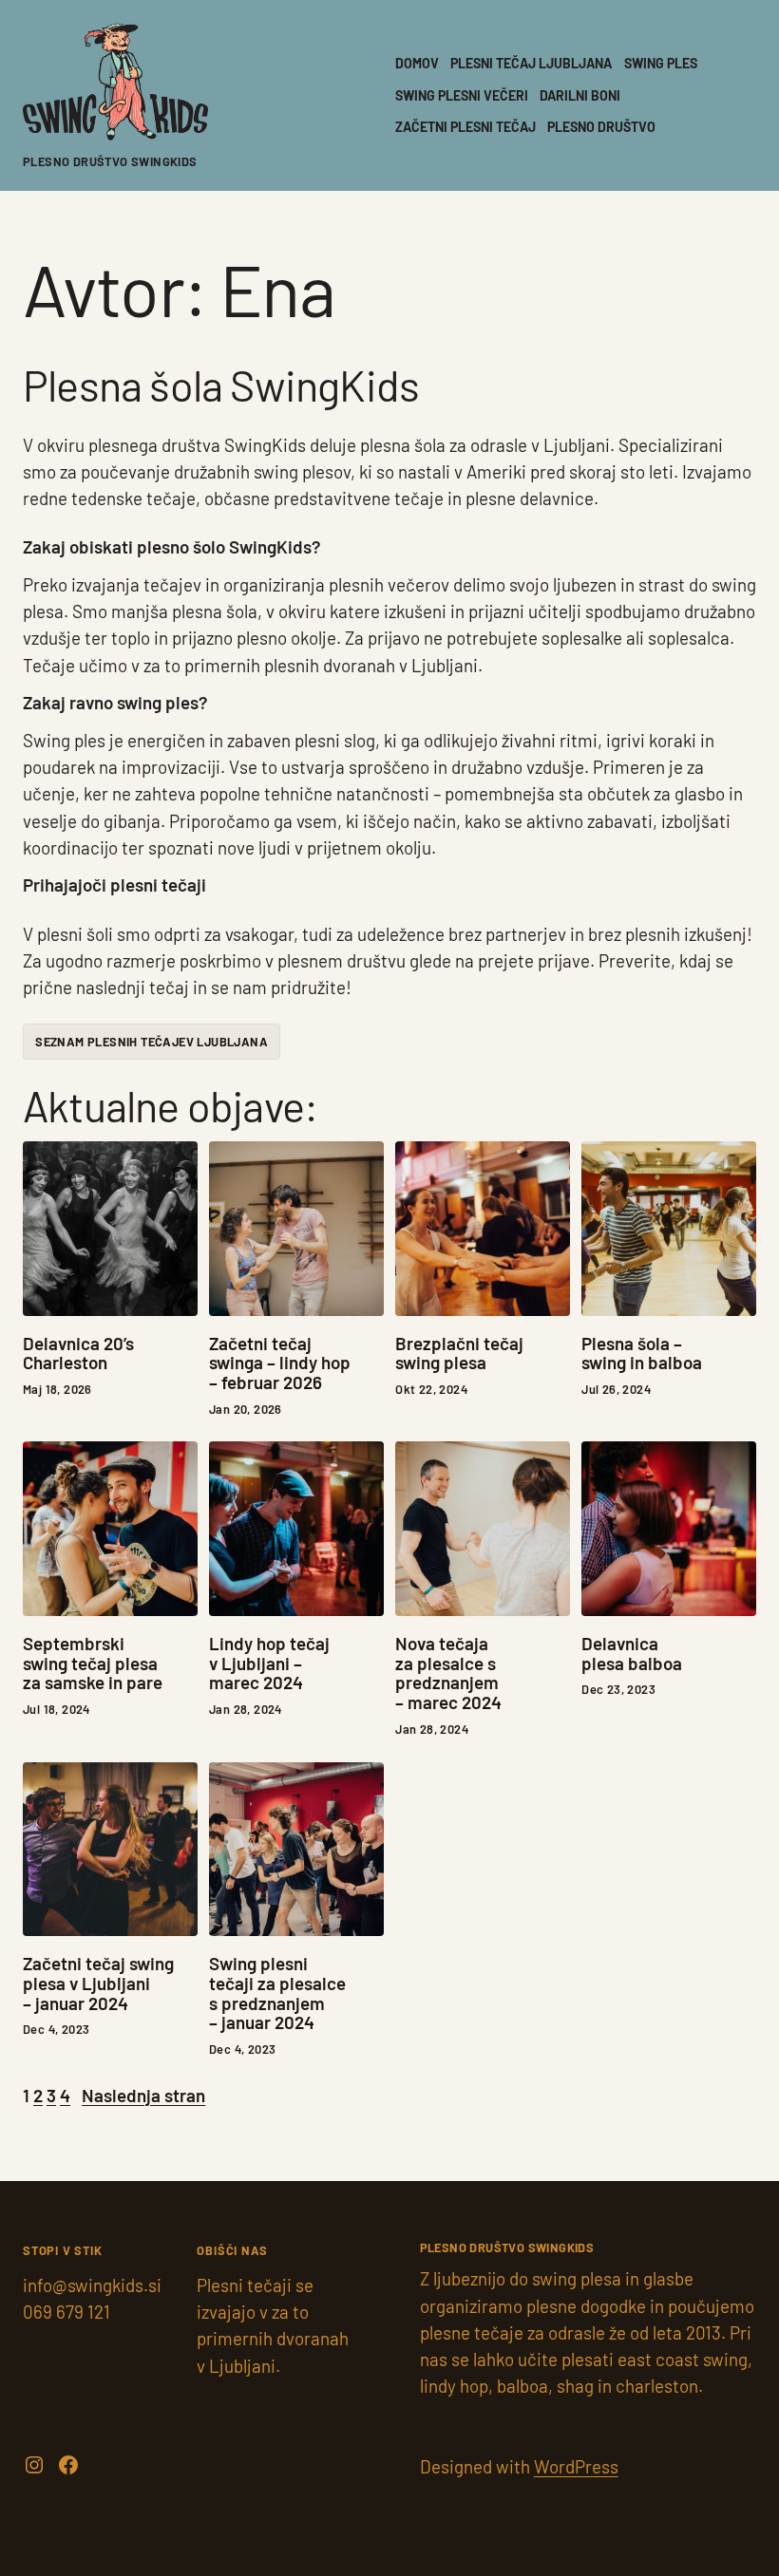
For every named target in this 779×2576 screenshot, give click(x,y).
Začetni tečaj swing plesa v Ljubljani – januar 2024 (98, 1984)
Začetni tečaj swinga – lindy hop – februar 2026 (280, 1363)
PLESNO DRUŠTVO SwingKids (110, 161)
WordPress (576, 2466)
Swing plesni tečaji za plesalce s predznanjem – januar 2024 (277, 1993)
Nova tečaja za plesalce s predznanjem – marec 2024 (448, 1673)
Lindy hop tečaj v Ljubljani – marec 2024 (269, 1664)
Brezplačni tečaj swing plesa (459, 1354)
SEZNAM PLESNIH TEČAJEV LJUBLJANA (152, 1042)
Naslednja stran (143, 2095)
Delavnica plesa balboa (632, 1654)
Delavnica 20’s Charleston (78, 1354)
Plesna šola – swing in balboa (642, 1354)
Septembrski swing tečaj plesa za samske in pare (93, 1664)
